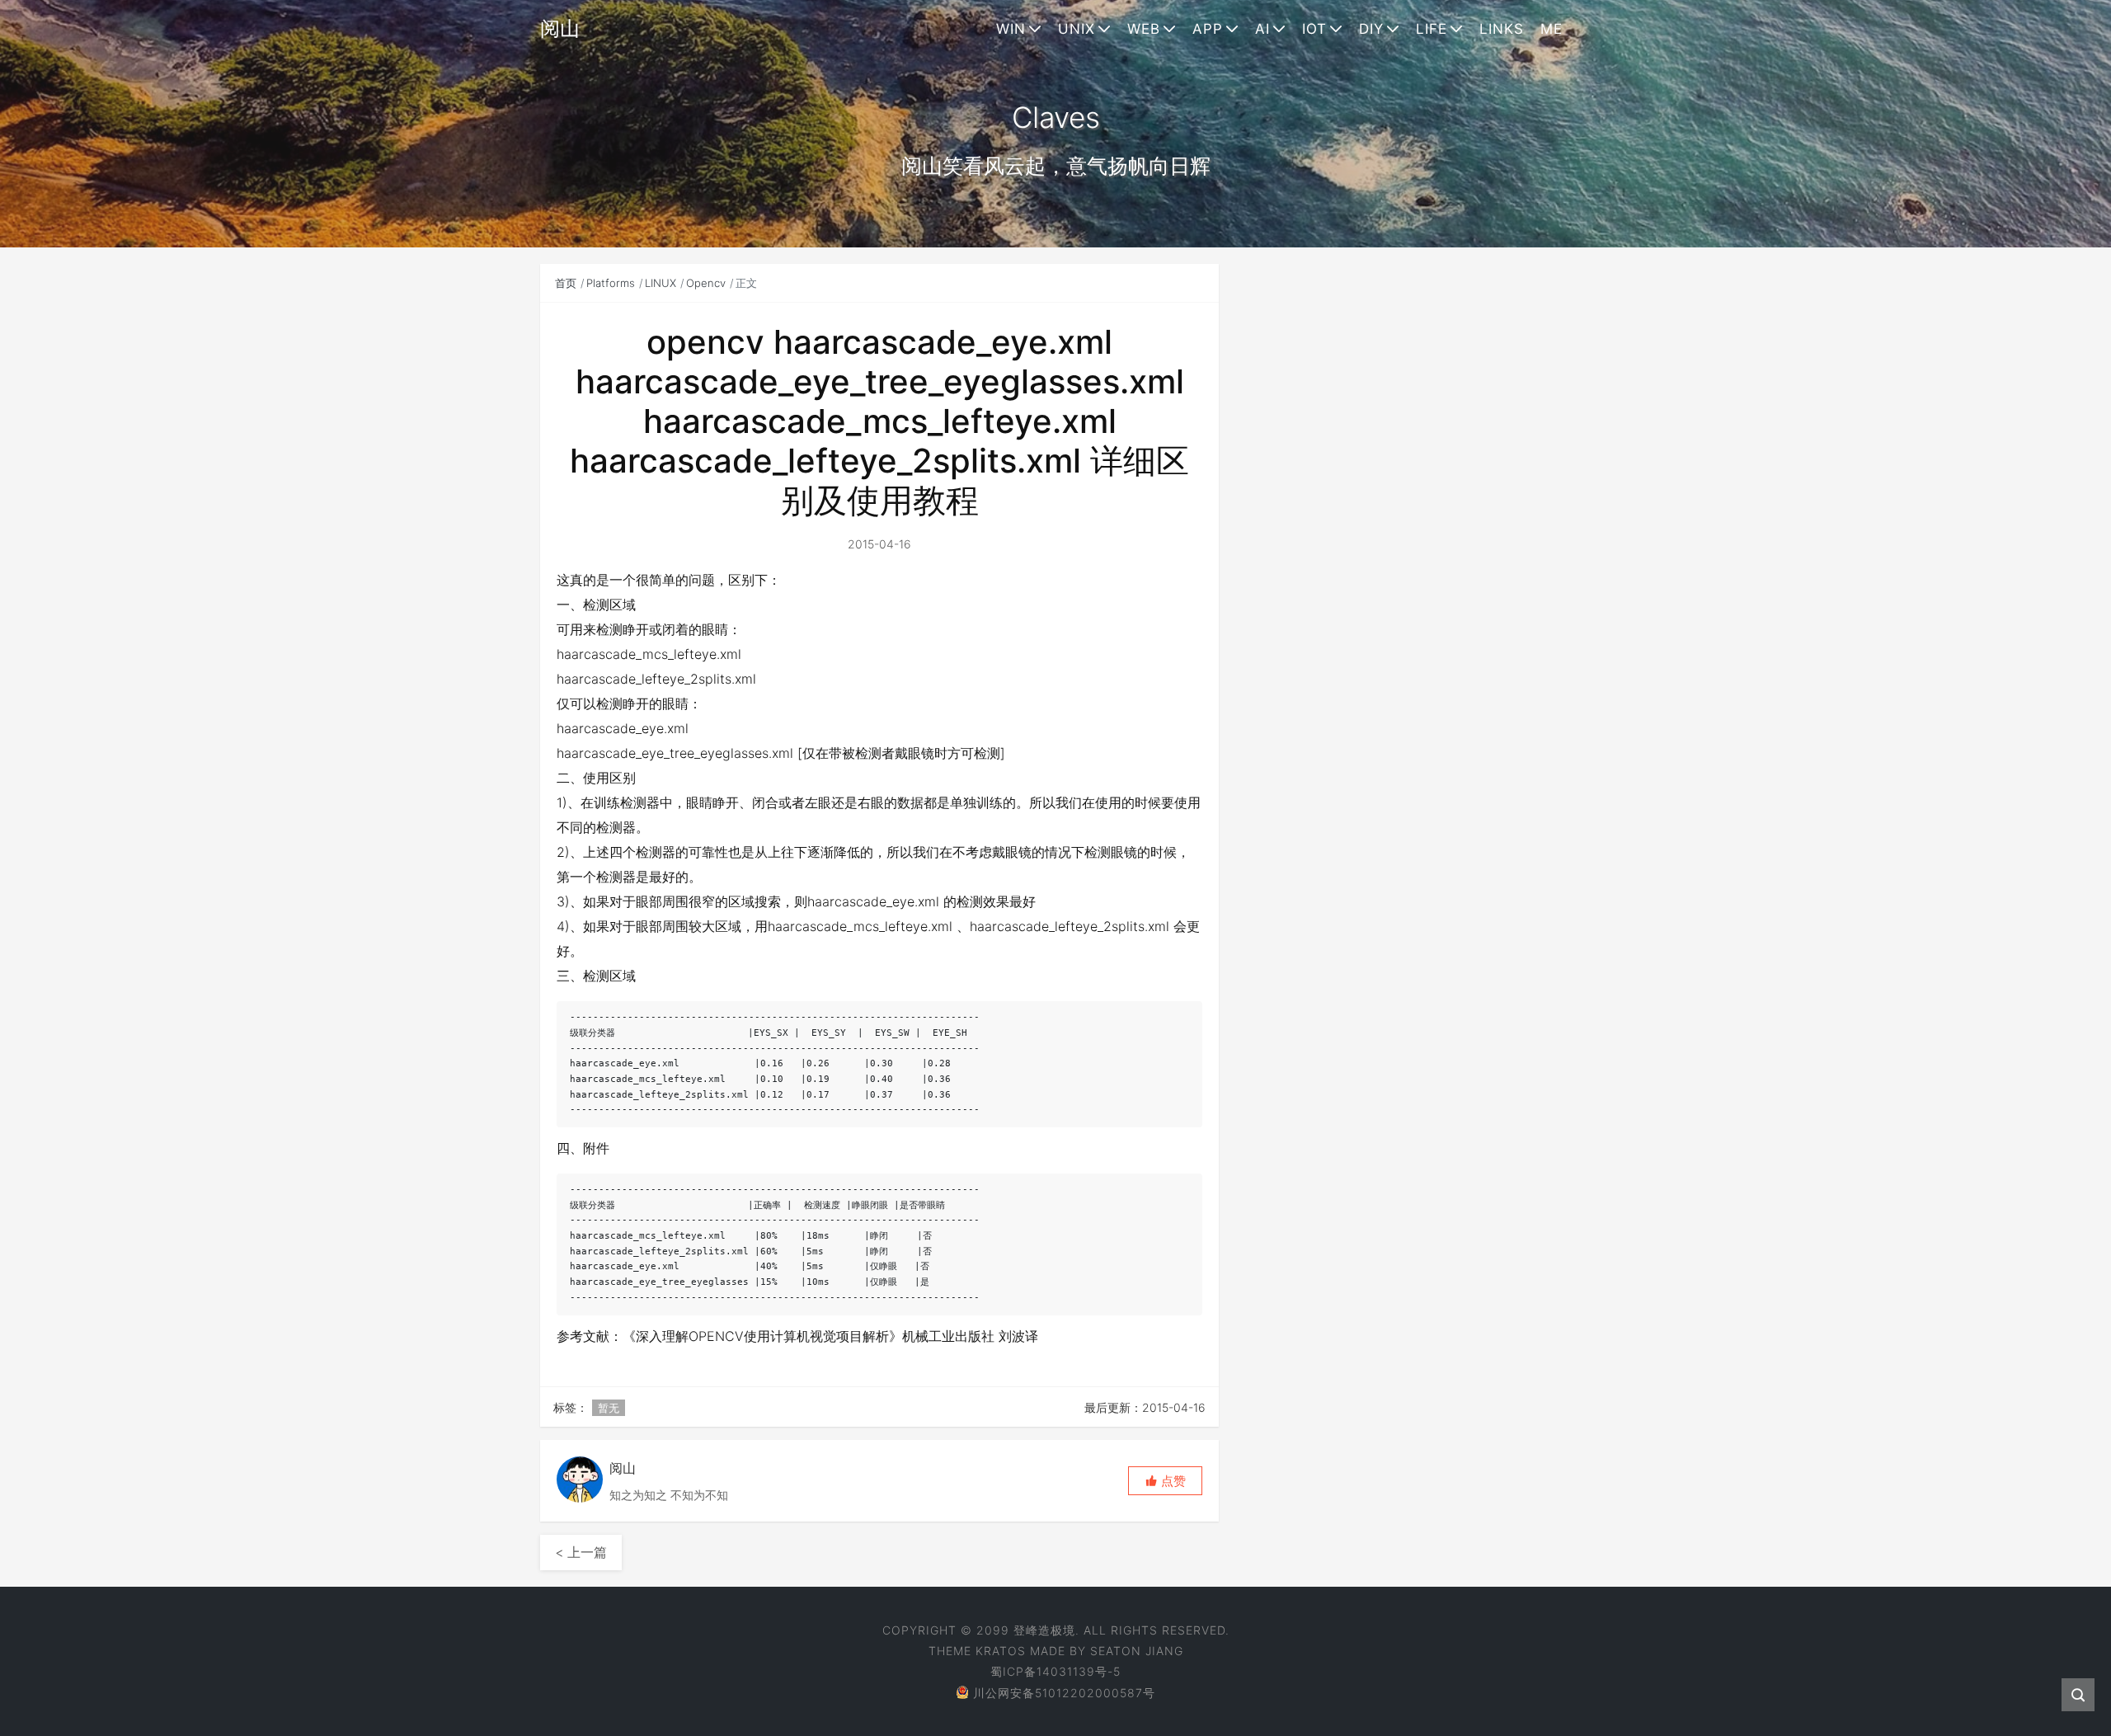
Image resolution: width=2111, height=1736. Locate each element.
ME (1552, 29)
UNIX (1077, 29)
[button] (1165, 1481)
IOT (1314, 29)
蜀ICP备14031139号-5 (1055, 1671)
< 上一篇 (581, 1552)
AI (1262, 29)
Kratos (1001, 1651)
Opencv (706, 283)
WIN (1011, 29)
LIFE (1432, 29)
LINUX (661, 283)
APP (1208, 29)
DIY (1371, 29)
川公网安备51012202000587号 (1064, 1693)
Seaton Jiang (1137, 1651)
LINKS (1502, 29)
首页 (566, 283)
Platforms (611, 283)
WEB (1144, 29)
